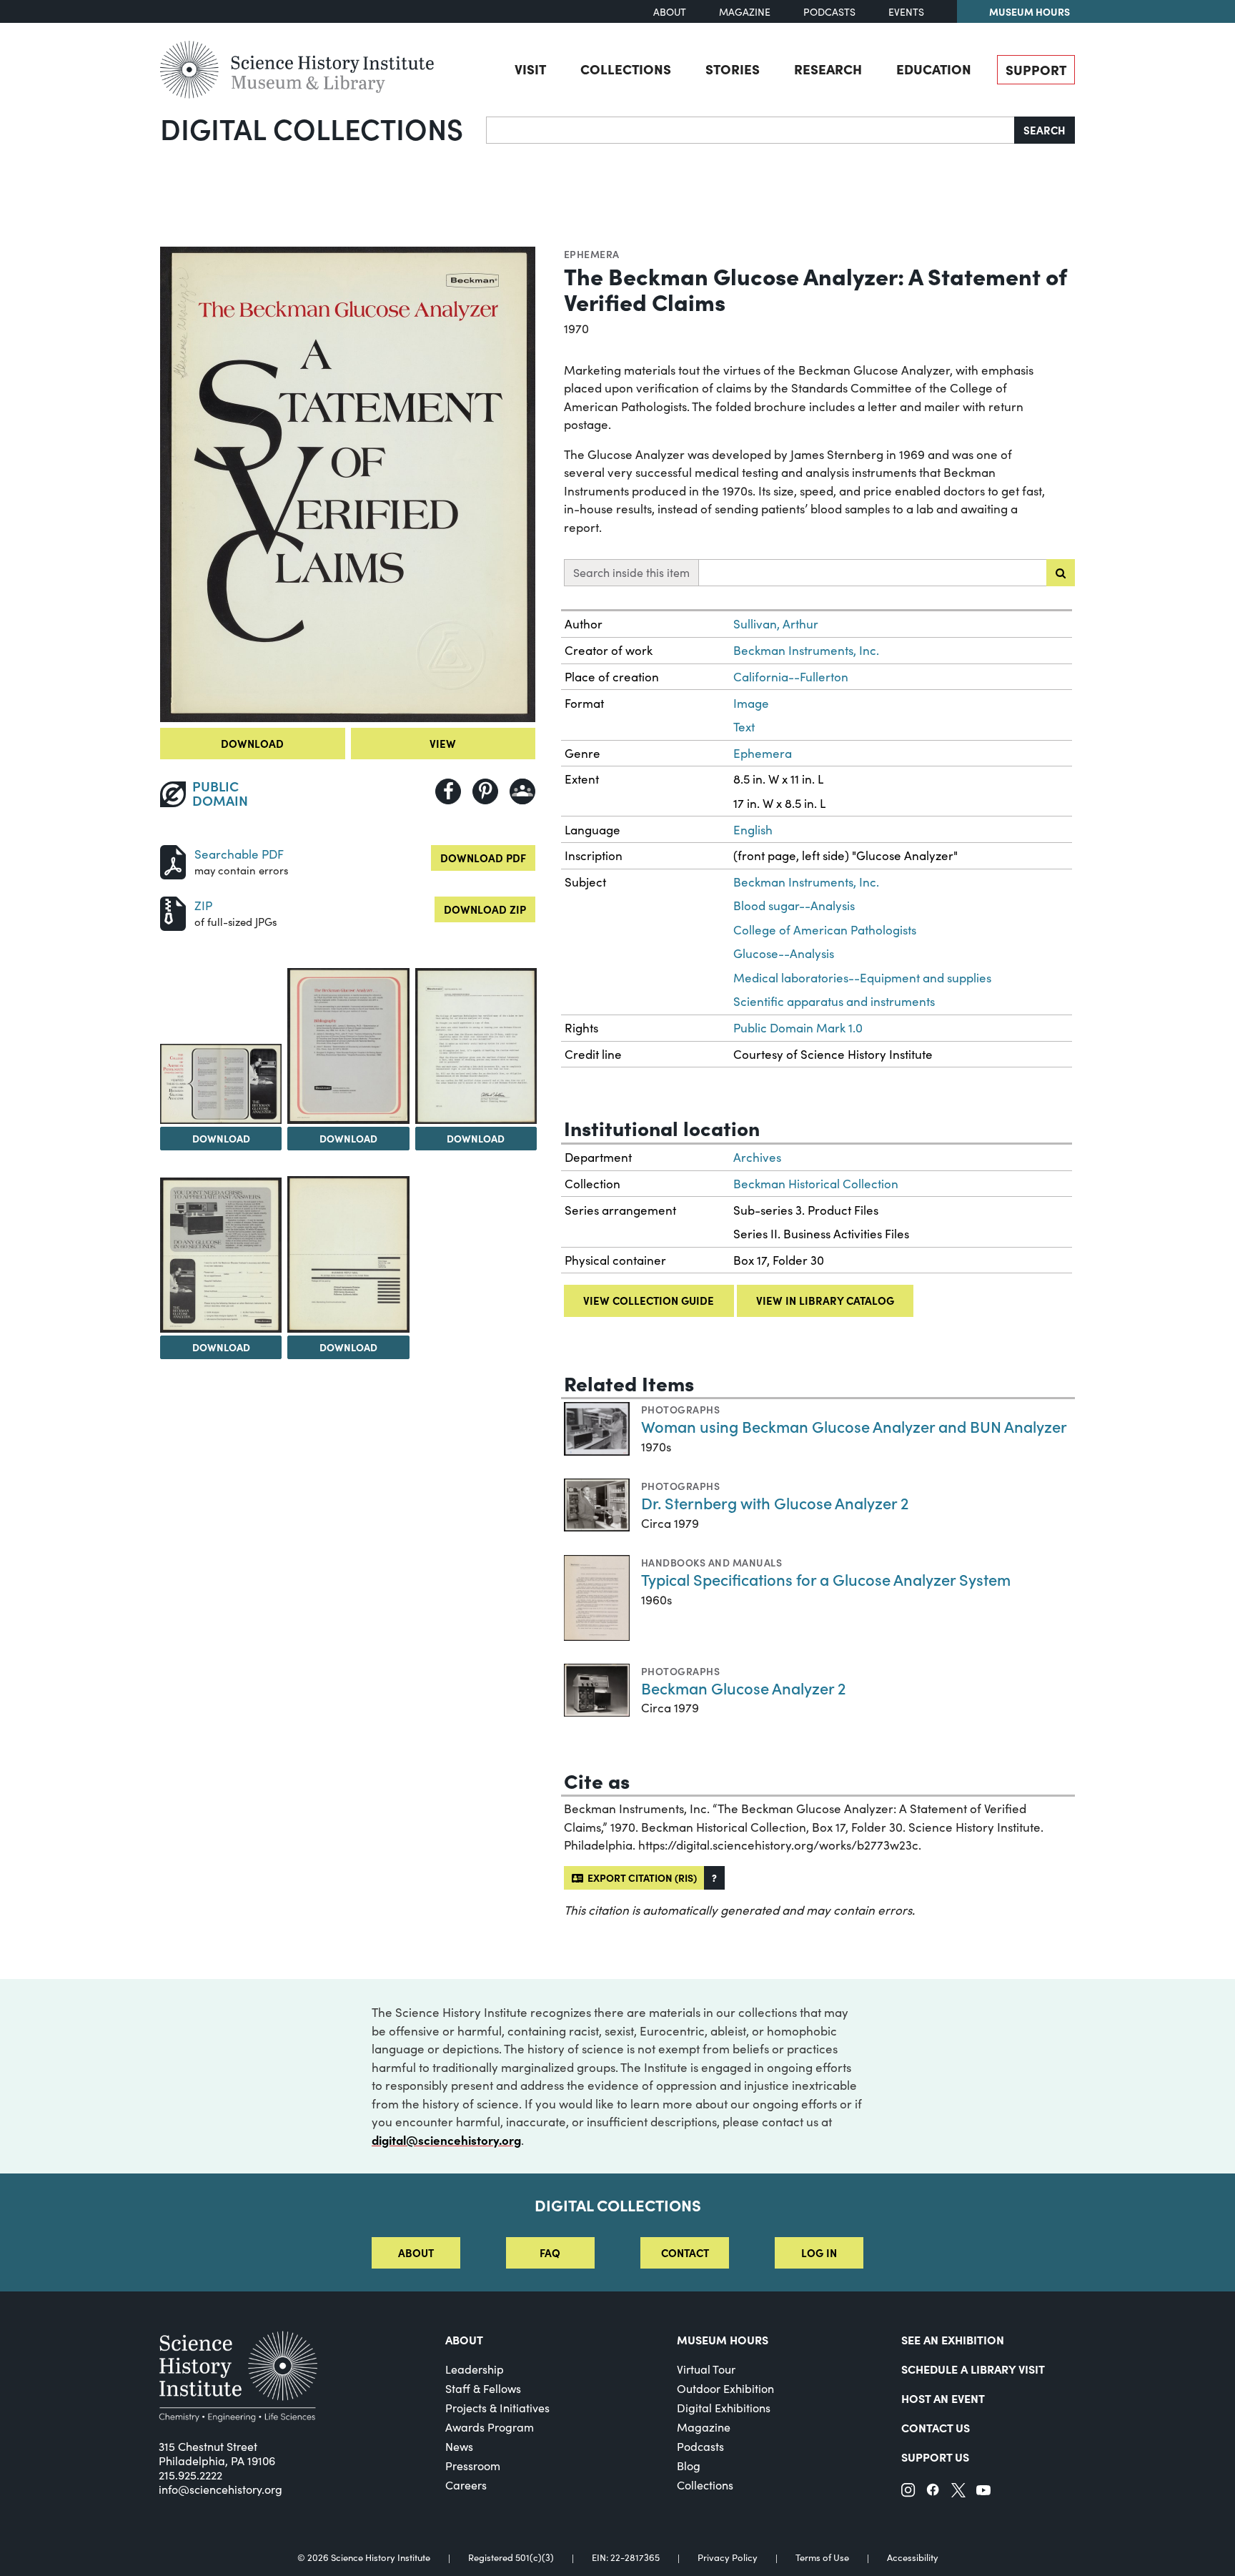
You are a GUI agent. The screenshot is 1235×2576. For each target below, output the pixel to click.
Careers (466, 2485)
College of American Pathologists (825, 930)
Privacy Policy (728, 2558)
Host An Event (943, 2398)
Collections (626, 69)
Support (1036, 69)
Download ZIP (485, 909)
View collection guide (649, 1300)
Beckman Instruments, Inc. (806, 650)
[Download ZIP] (173, 912)
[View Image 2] (221, 1084)
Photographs (680, 1409)
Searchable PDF (239, 854)
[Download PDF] (173, 860)
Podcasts (829, 12)
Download (252, 743)
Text (744, 727)
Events (906, 12)
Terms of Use (822, 2558)
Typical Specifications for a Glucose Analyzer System (826, 1579)
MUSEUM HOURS (723, 2339)
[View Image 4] (476, 1046)
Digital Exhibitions (724, 2408)
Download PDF (483, 858)
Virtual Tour (706, 2369)
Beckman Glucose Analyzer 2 (743, 1688)
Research (828, 69)
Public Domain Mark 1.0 (798, 1028)
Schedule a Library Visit (973, 2369)
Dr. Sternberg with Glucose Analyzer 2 (775, 1502)
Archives (757, 1157)
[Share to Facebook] (448, 791)
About (670, 12)
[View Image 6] (348, 1254)
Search (1045, 130)
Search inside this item (631, 572)
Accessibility (913, 2558)
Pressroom (473, 2466)
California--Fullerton (791, 677)
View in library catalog (825, 1300)
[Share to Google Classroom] (522, 791)
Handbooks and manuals (711, 1562)
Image (751, 703)
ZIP (203, 905)
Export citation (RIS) (640, 1877)
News (459, 2446)
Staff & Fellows (483, 2388)
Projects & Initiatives (497, 2408)
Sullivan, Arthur (776, 624)
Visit (530, 69)
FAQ (550, 2252)
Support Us (935, 2457)
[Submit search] (1061, 573)
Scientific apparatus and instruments (834, 1001)
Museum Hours (1030, 11)
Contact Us (936, 2427)
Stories (733, 69)
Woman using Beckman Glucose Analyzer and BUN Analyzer (854, 1426)
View (443, 743)
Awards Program (490, 2427)
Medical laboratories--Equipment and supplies (862, 978)
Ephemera (592, 254)
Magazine (745, 12)
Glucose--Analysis (784, 953)
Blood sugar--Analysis (794, 905)
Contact (685, 2252)
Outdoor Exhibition (725, 2388)
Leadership (475, 2369)
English (753, 830)
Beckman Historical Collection (816, 1184)
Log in (819, 2252)
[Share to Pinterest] (485, 791)
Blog (689, 2466)
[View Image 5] (221, 1255)
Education (934, 69)
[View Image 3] (348, 1046)
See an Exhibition (953, 2339)
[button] (714, 1878)
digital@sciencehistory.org (446, 2140)
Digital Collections (312, 128)
